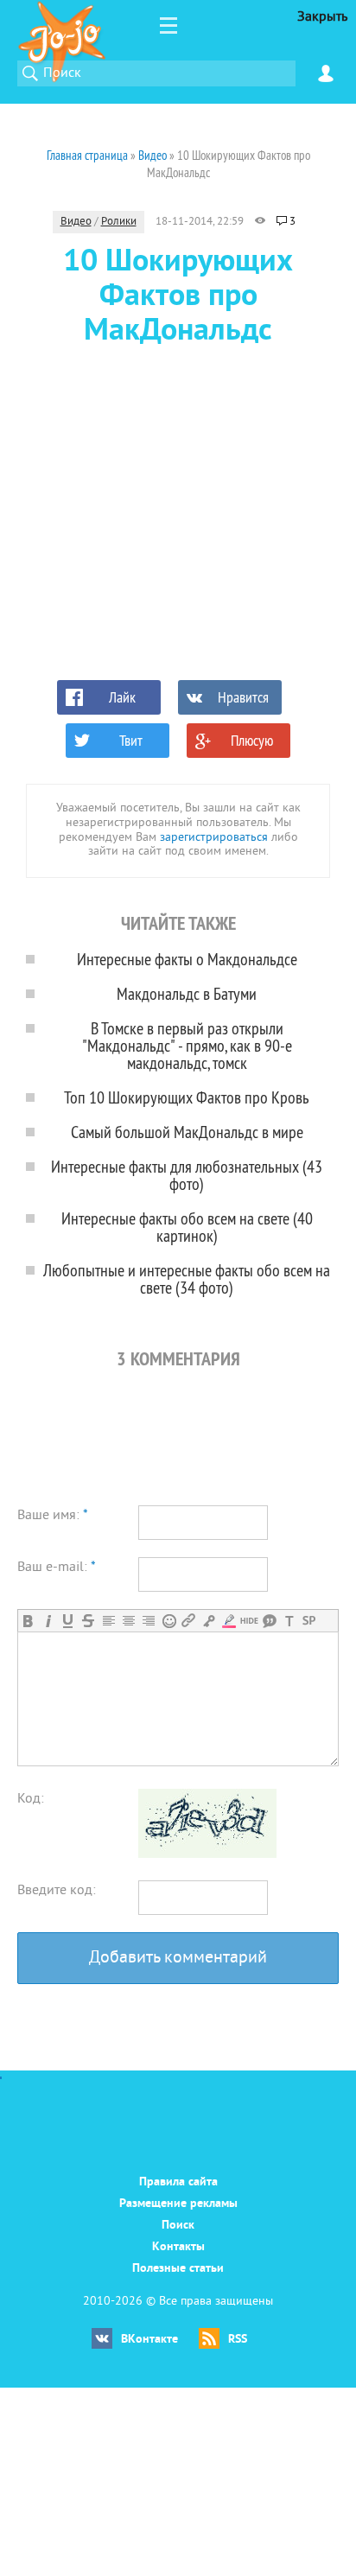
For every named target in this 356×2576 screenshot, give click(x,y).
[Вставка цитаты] (269, 1621)
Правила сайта (178, 2182)
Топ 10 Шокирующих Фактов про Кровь (187, 1097)
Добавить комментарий (178, 1959)
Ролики (119, 222)
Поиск (178, 2226)
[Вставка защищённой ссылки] (209, 1621)
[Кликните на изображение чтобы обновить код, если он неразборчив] (207, 1854)
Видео (76, 222)
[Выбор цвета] (229, 1621)
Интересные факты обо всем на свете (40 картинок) (187, 1227)
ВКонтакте (149, 2340)
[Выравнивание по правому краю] (148, 1621)
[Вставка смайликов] (169, 1621)
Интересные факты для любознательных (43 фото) (187, 1175)
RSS (238, 2340)
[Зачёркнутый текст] (88, 1621)
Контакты (178, 2247)
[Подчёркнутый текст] (68, 1621)
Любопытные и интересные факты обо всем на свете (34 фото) (187, 1278)
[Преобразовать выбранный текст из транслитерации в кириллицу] (289, 1621)
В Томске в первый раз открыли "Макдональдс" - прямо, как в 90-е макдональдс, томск (187, 1045)
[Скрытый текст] (249, 1621)
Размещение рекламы (178, 2204)
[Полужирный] (28, 1621)
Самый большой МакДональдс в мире (187, 1132)
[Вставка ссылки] (189, 1621)
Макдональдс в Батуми (187, 993)
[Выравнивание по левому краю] (108, 1621)
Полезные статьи (178, 2269)
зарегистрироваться (214, 838)
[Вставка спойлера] (309, 1621)
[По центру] (128, 1621)
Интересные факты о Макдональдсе (187, 959)
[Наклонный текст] (48, 1621)
